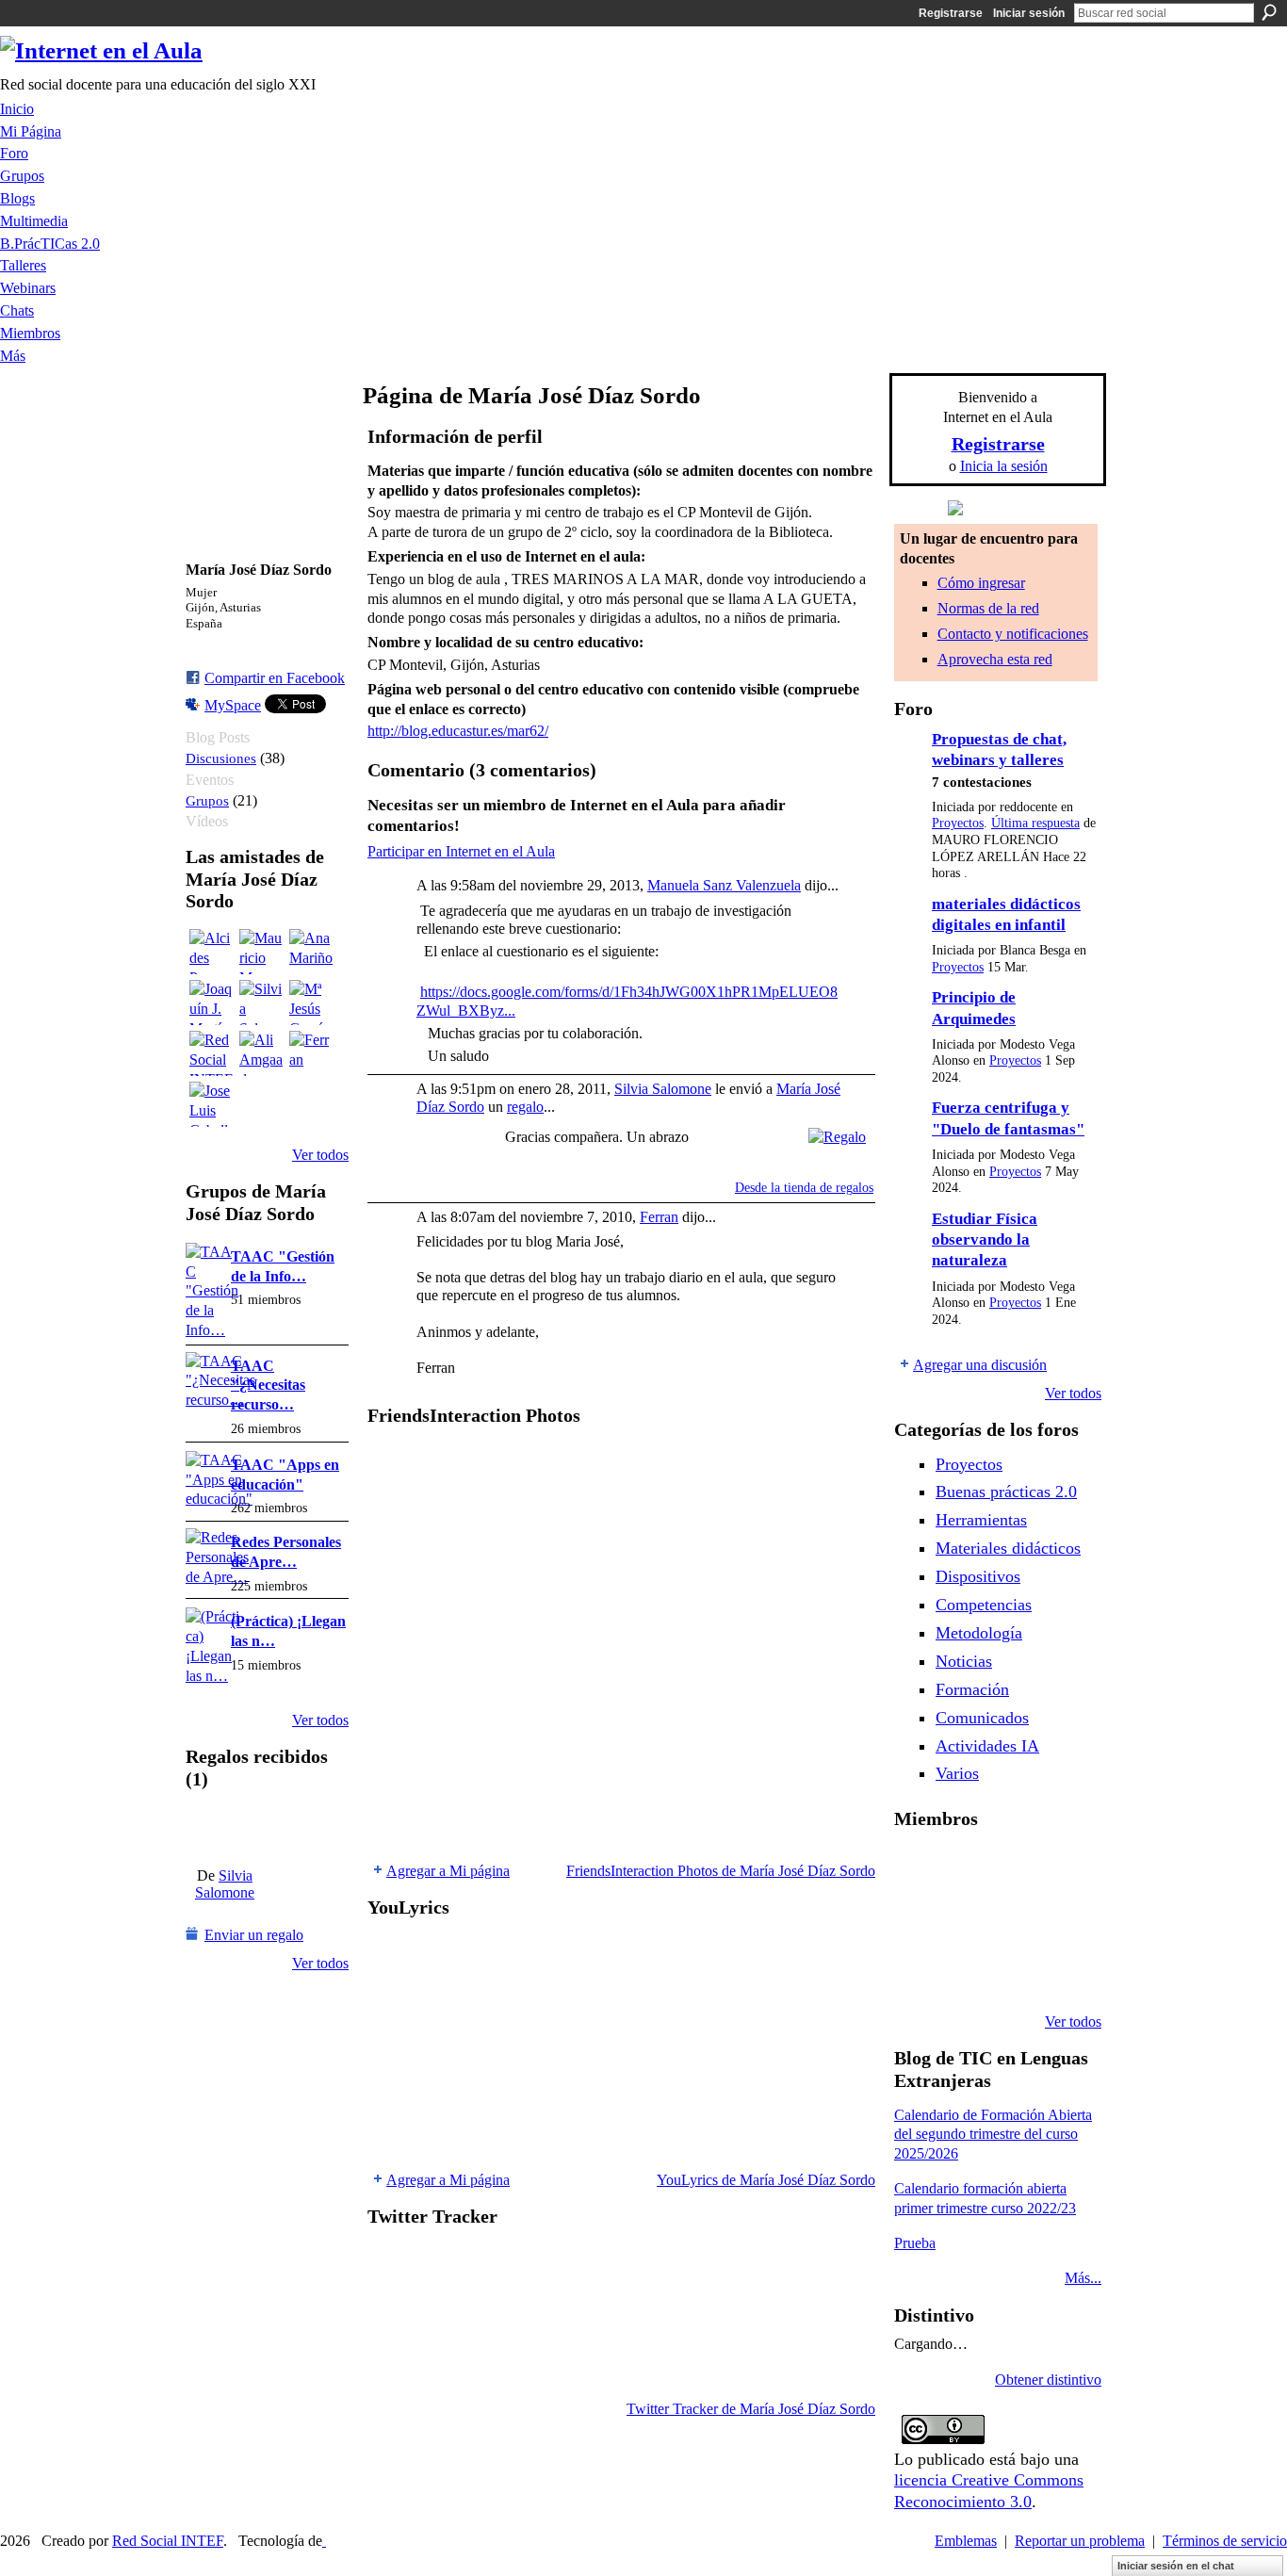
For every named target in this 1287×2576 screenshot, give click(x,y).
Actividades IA (987, 1746)
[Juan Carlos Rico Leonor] (1013, 1920)
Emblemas (966, 2541)
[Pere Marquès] (965, 1971)
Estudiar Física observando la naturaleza (985, 1240)
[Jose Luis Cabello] (212, 1104)
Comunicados (982, 1718)
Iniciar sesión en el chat (1176, 2566)
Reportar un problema (1080, 2541)
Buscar (1269, 12)
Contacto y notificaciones (1013, 634)
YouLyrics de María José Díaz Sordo (766, 2180)
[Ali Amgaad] (262, 1053)
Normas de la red (988, 608)
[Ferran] (312, 1053)
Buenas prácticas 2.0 (1006, 1492)
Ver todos (320, 1155)
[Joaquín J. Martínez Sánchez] (212, 1003)
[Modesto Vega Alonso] (917, 1920)
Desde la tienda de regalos (804, 1188)
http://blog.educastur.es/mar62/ (458, 731)
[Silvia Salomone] (262, 1003)
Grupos (207, 800)
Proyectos (958, 823)
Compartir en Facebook (275, 678)
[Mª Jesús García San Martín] (312, 1003)
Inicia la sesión (1004, 466)
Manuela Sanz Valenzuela (724, 885)
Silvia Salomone (225, 1884)
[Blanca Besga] (1061, 1920)
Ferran (659, 1217)
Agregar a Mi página (448, 1871)
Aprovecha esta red (995, 659)
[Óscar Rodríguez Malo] (1061, 1869)
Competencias (984, 1605)
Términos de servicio (1225, 2541)
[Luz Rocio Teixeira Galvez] (917, 1971)
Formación (972, 1689)
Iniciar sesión (1029, 13)
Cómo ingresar (981, 583)
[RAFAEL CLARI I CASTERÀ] (1013, 1869)
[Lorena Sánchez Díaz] (965, 1920)
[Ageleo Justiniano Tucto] (965, 1869)
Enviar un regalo (254, 1935)
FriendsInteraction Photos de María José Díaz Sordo (721, 1871)
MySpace (233, 705)
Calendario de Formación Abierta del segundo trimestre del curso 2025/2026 (993, 2135)
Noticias (964, 1661)
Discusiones (221, 758)
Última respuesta (1035, 823)
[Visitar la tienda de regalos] (837, 1135)
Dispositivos (978, 1576)
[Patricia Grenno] (1061, 1971)
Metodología (979, 1633)
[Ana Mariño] (312, 952)
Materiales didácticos (1008, 1548)
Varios (957, 1773)
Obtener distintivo (1048, 2380)
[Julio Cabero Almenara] (1013, 1971)
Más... (1083, 2278)
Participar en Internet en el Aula (461, 851)
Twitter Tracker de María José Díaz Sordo (751, 2409)
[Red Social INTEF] (212, 1053)
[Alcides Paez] (212, 952)
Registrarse (951, 13)
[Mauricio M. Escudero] (262, 952)
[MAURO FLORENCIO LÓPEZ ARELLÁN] (917, 1869)
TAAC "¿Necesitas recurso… (268, 1386)
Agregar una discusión (980, 1365)
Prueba (915, 2243)
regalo (525, 1107)
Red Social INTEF (168, 2541)
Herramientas (981, 1520)
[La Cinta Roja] (225, 1829)
